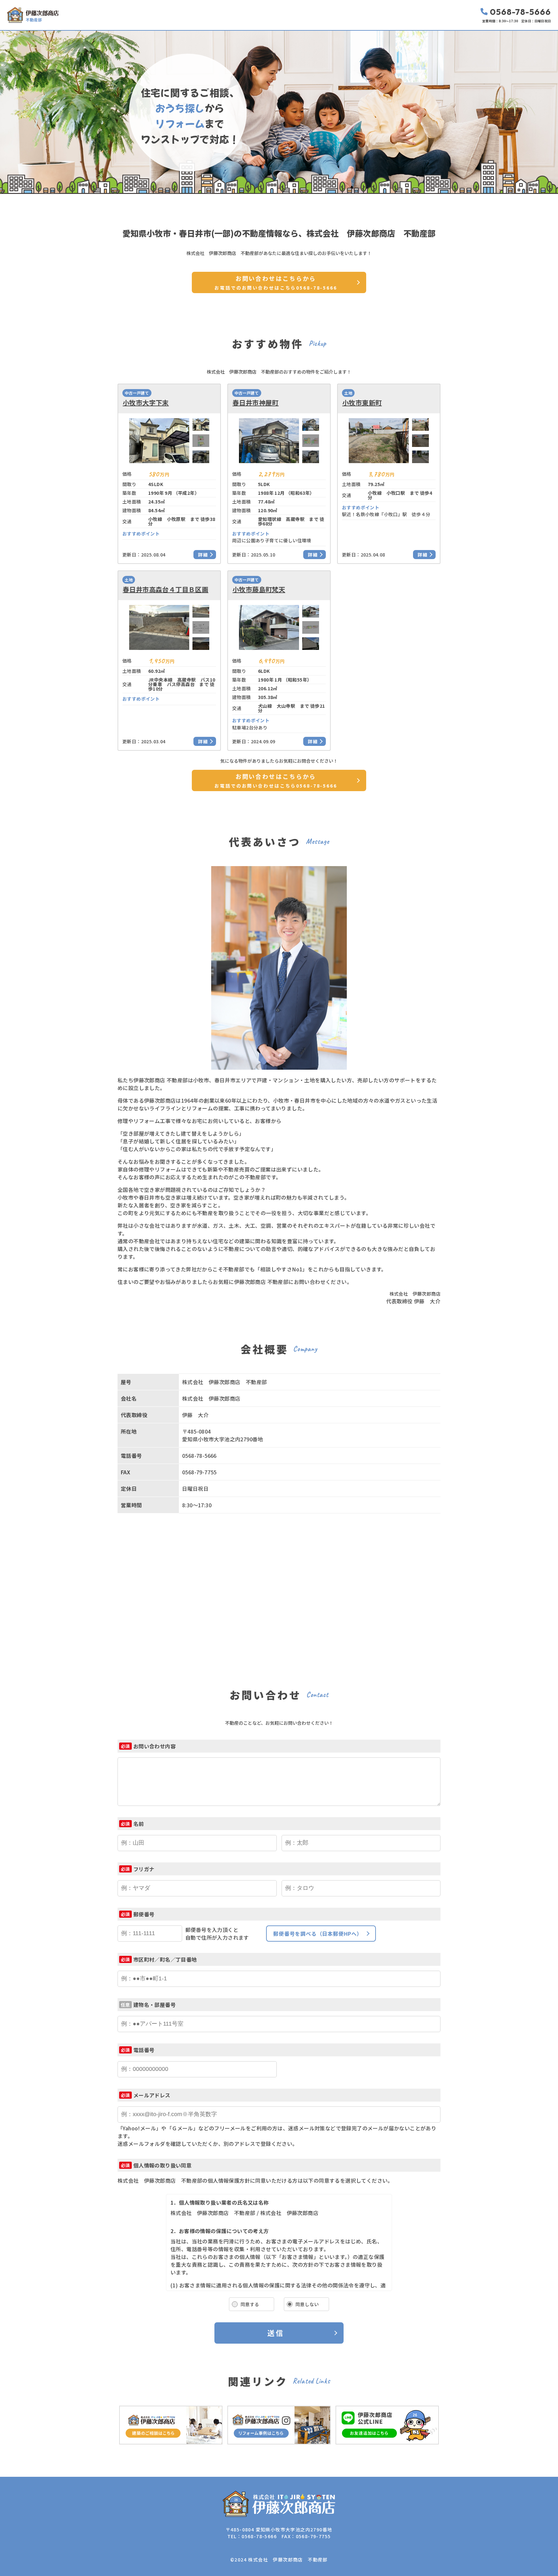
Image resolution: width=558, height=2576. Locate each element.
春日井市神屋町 (256, 403)
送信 (276, 2333)
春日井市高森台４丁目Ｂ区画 (165, 589)
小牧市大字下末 (146, 403)
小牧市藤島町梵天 (259, 589)
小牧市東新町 (362, 403)
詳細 (203, 555)
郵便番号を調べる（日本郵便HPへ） (318, 1934)
